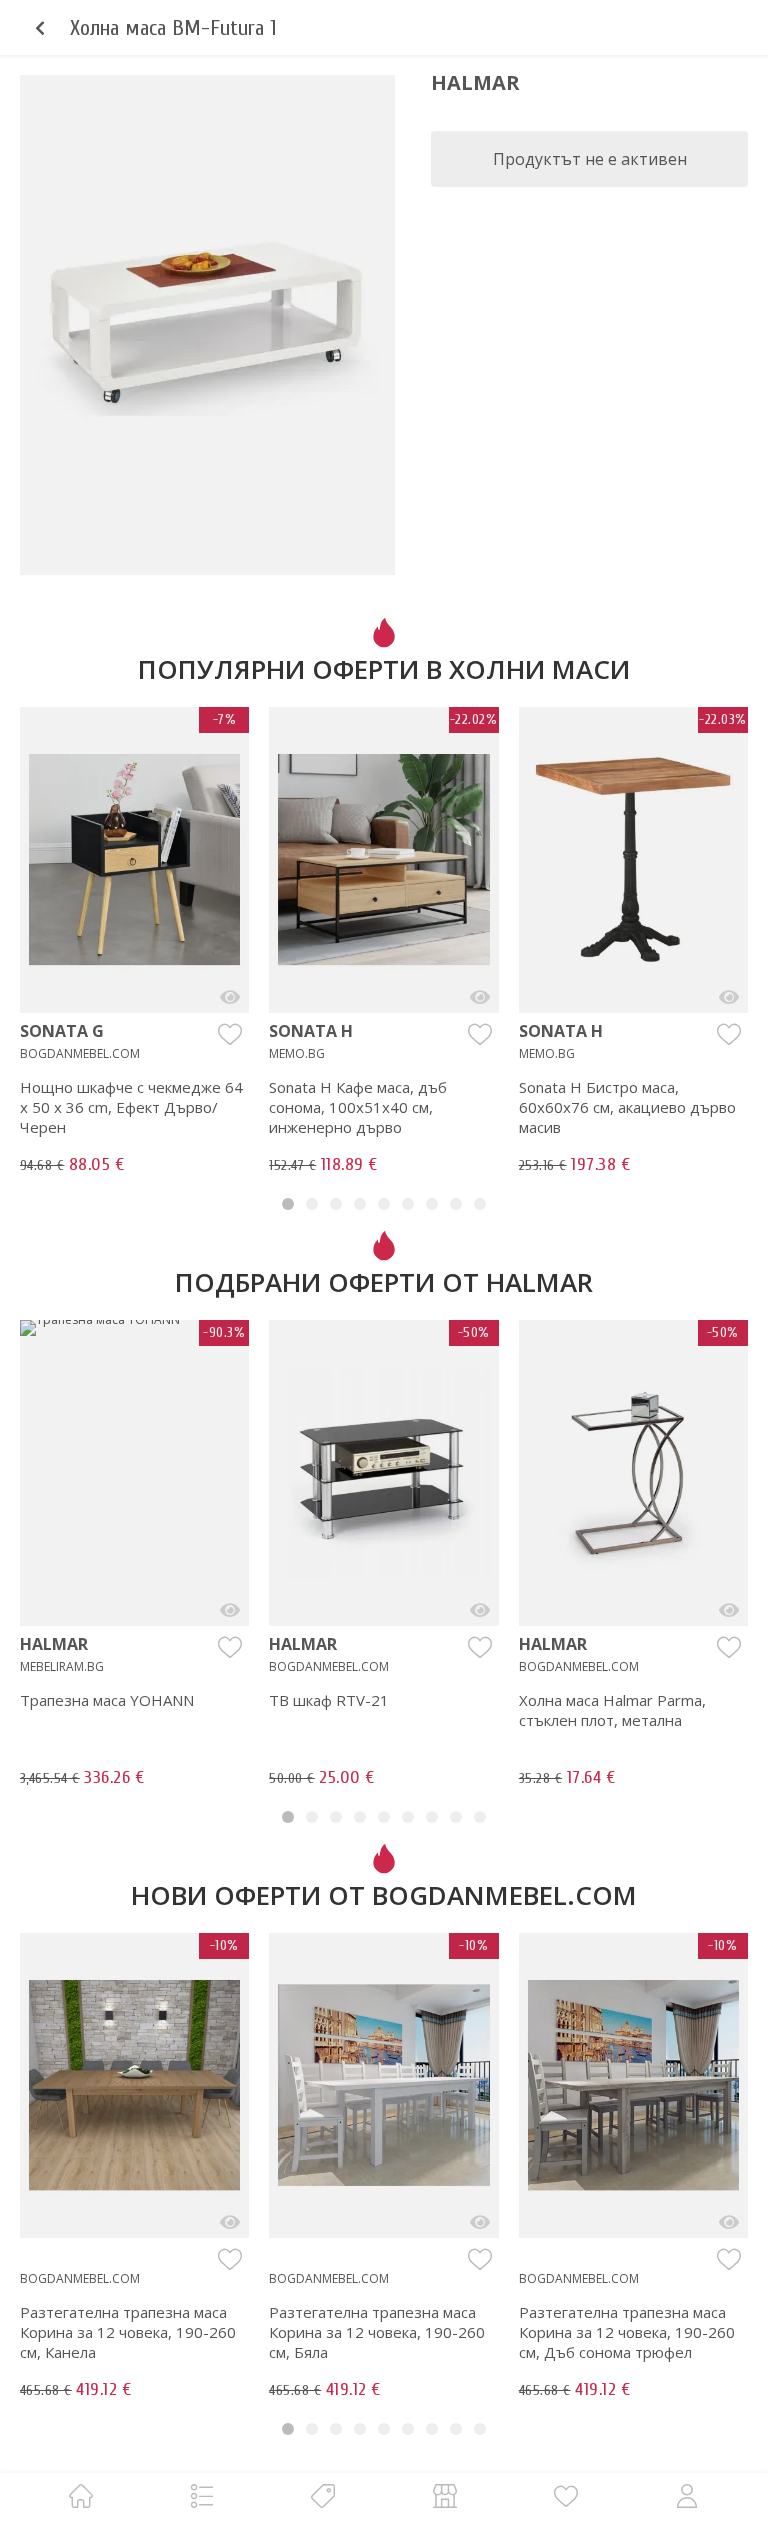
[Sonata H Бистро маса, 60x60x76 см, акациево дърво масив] (729, 997)
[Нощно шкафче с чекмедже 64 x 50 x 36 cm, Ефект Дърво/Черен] (230, 997)
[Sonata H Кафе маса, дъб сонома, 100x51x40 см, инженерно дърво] (480, 997)
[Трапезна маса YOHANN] (230, 1610)
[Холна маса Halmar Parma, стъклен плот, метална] (729, 1610)
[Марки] (323, 2495)
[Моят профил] (687, 2495)
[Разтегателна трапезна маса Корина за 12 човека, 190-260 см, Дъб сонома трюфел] (729, 2222)
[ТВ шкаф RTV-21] (480, 1610)
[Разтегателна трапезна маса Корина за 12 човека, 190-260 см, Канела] (230, 2222)
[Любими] (566, 2495)
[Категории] (202, 2495)
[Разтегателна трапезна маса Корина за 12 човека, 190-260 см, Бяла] (480, 2222)
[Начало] (81, 2495)
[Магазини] (445, 2495)
